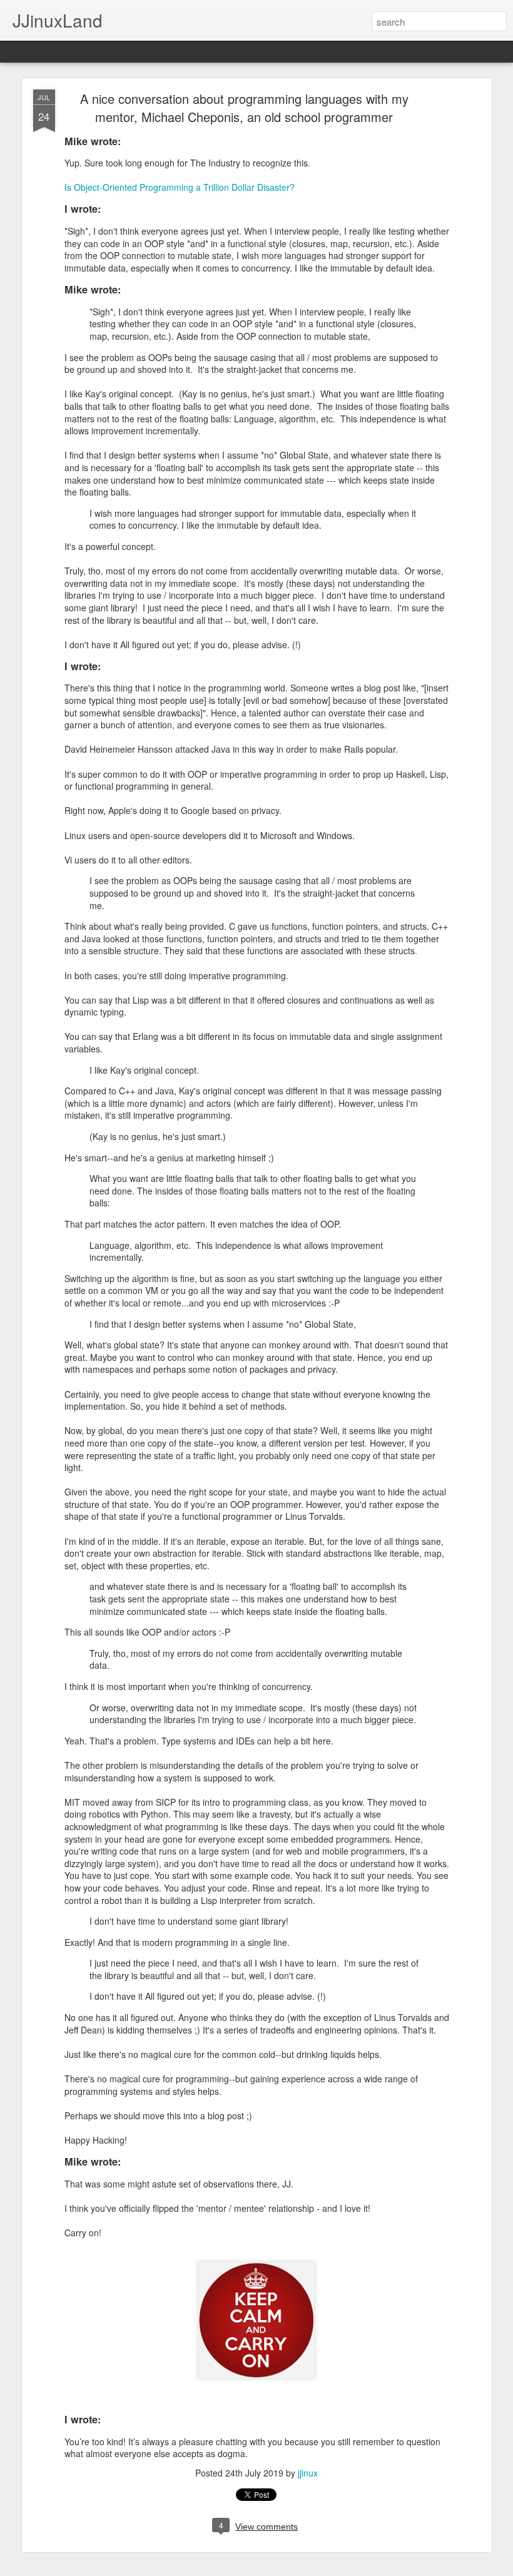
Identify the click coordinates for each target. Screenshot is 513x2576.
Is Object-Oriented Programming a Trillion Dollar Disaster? (180, 187)
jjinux (308, 2473)
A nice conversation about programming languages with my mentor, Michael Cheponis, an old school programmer (244, 108)
